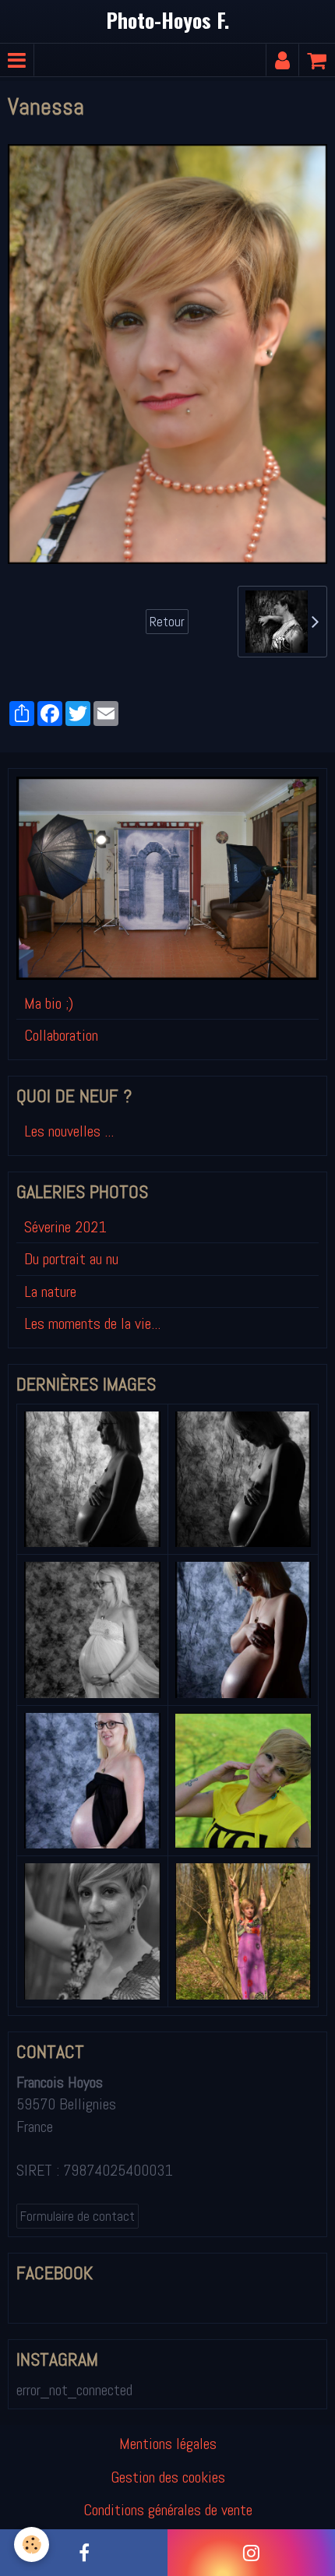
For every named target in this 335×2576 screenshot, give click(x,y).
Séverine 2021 (65, 1227)
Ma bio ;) (49, 1003)
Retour (167, 622)
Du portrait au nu (71, 1259)
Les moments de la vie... (92, 1323)
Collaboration (61, 1035)
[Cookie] (32, 2544)
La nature (50, 1292)
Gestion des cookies (168, 2477)
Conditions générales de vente (168, 2510)
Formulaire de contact (78, 2216)
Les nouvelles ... (69, 1131)
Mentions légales (168, 2444)
